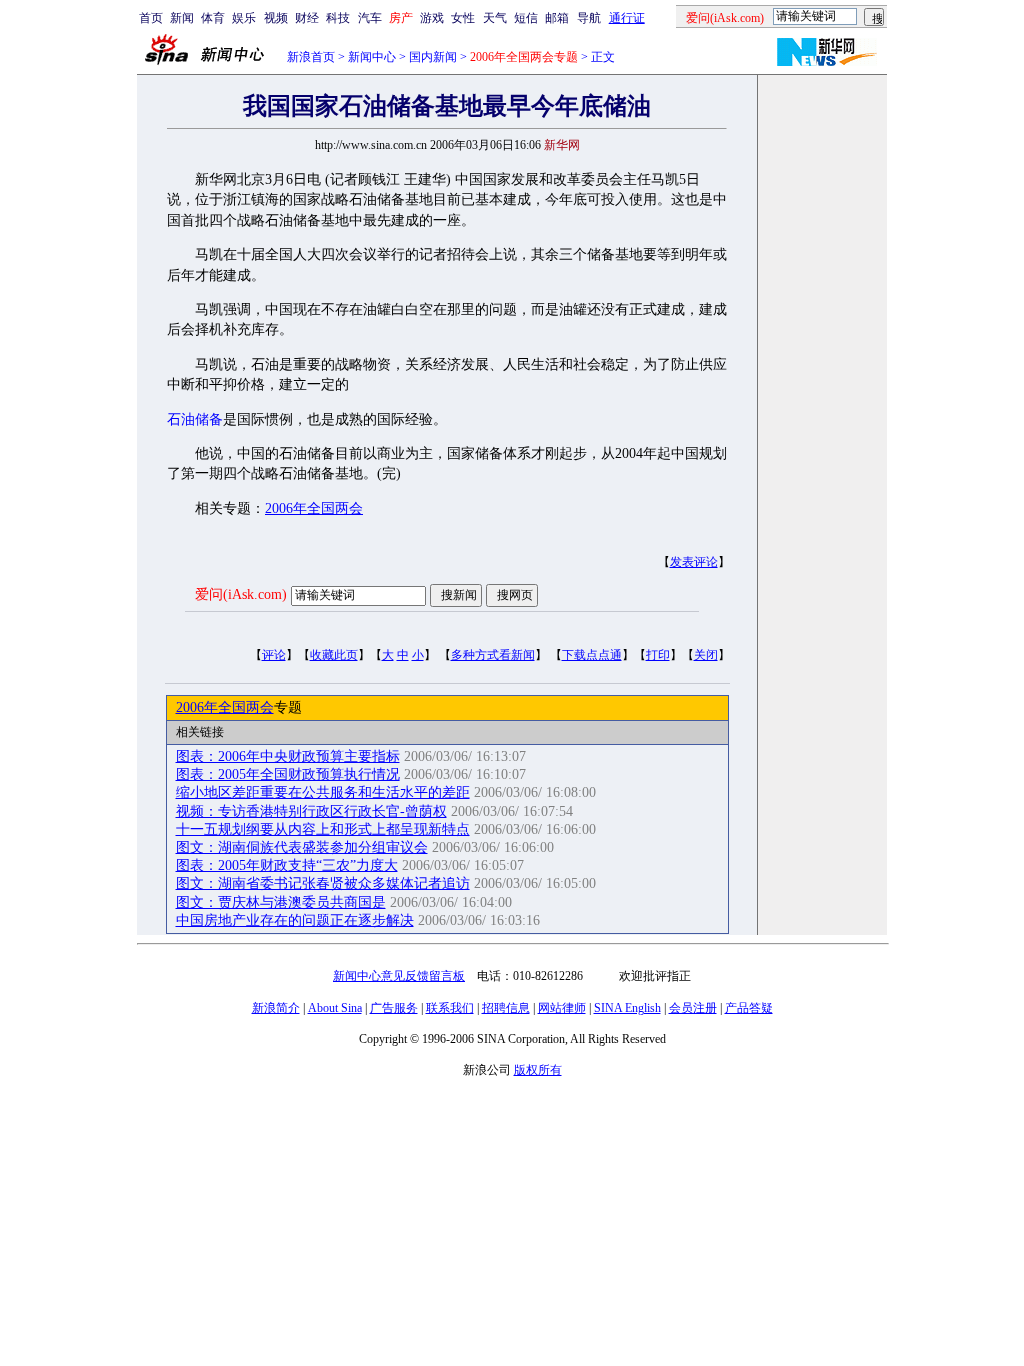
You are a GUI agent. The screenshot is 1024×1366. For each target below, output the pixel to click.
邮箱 (557, 18)
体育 (213, 18)
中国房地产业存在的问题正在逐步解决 (295, 920)
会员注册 (693, 1008)
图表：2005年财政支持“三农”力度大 (287, 865)
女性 (463, 18)
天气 (495, 18)
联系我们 (450, 1008)
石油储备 (195, 419)
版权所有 (538, 1070)
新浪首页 (311, 57)
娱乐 (244, 18)
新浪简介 (276, 1008)
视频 (276, 18)
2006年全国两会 (314, 508)
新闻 (182, 18)
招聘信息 (506, 1008)
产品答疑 (749, 1008)
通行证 (627, 18)
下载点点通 (592, 655)
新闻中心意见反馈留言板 (399, 976)
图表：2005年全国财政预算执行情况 (288, 774)
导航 (589, 18)
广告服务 (394, 1008)
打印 (658, 655)
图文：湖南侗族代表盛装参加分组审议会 (302, 847)
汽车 (370, 18)
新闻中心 (372, 57)
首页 (151, 18)
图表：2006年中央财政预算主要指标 (288, 756)
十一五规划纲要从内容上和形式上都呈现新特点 (323, 829)
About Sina (335, 1008)
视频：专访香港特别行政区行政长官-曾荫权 (311, 811)
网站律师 (562, 1008)
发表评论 (694, 562)
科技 (338, 18)
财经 (307, 18)
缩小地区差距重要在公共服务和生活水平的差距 (323, 792)
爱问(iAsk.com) (241, 594)
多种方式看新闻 (493, 655)
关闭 (706, 655)
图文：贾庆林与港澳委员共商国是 (281, 902)
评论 (274, 655)
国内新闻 (433, 57)
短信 (526, 18)
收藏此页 (334, 655)
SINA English (627, 1008)
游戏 (432, 18)
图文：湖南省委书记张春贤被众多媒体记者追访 (323, 883)
